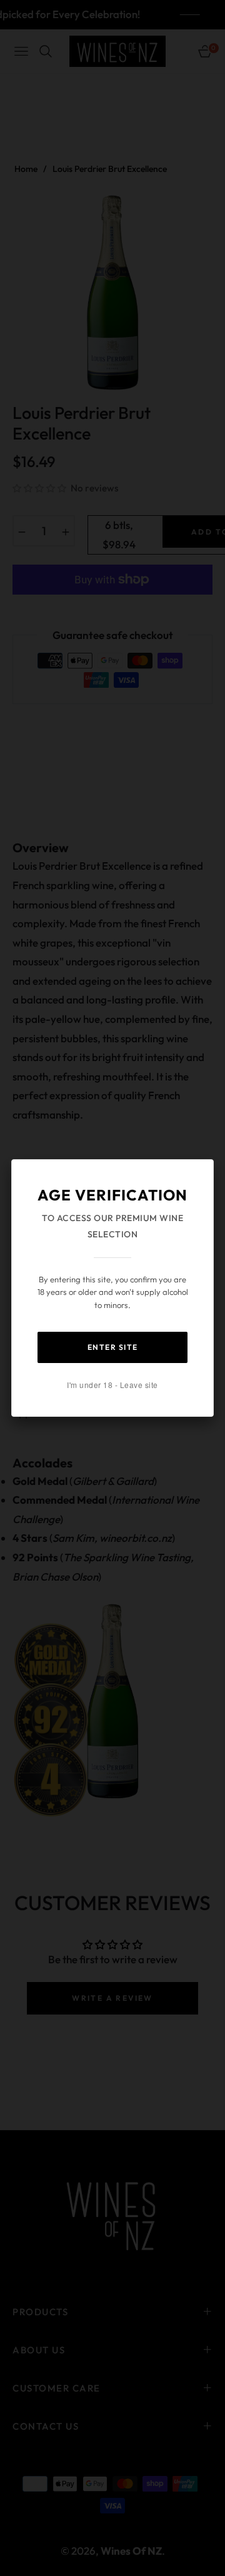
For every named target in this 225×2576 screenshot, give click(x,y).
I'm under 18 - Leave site (112, 1385)
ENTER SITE (113, 1347)
